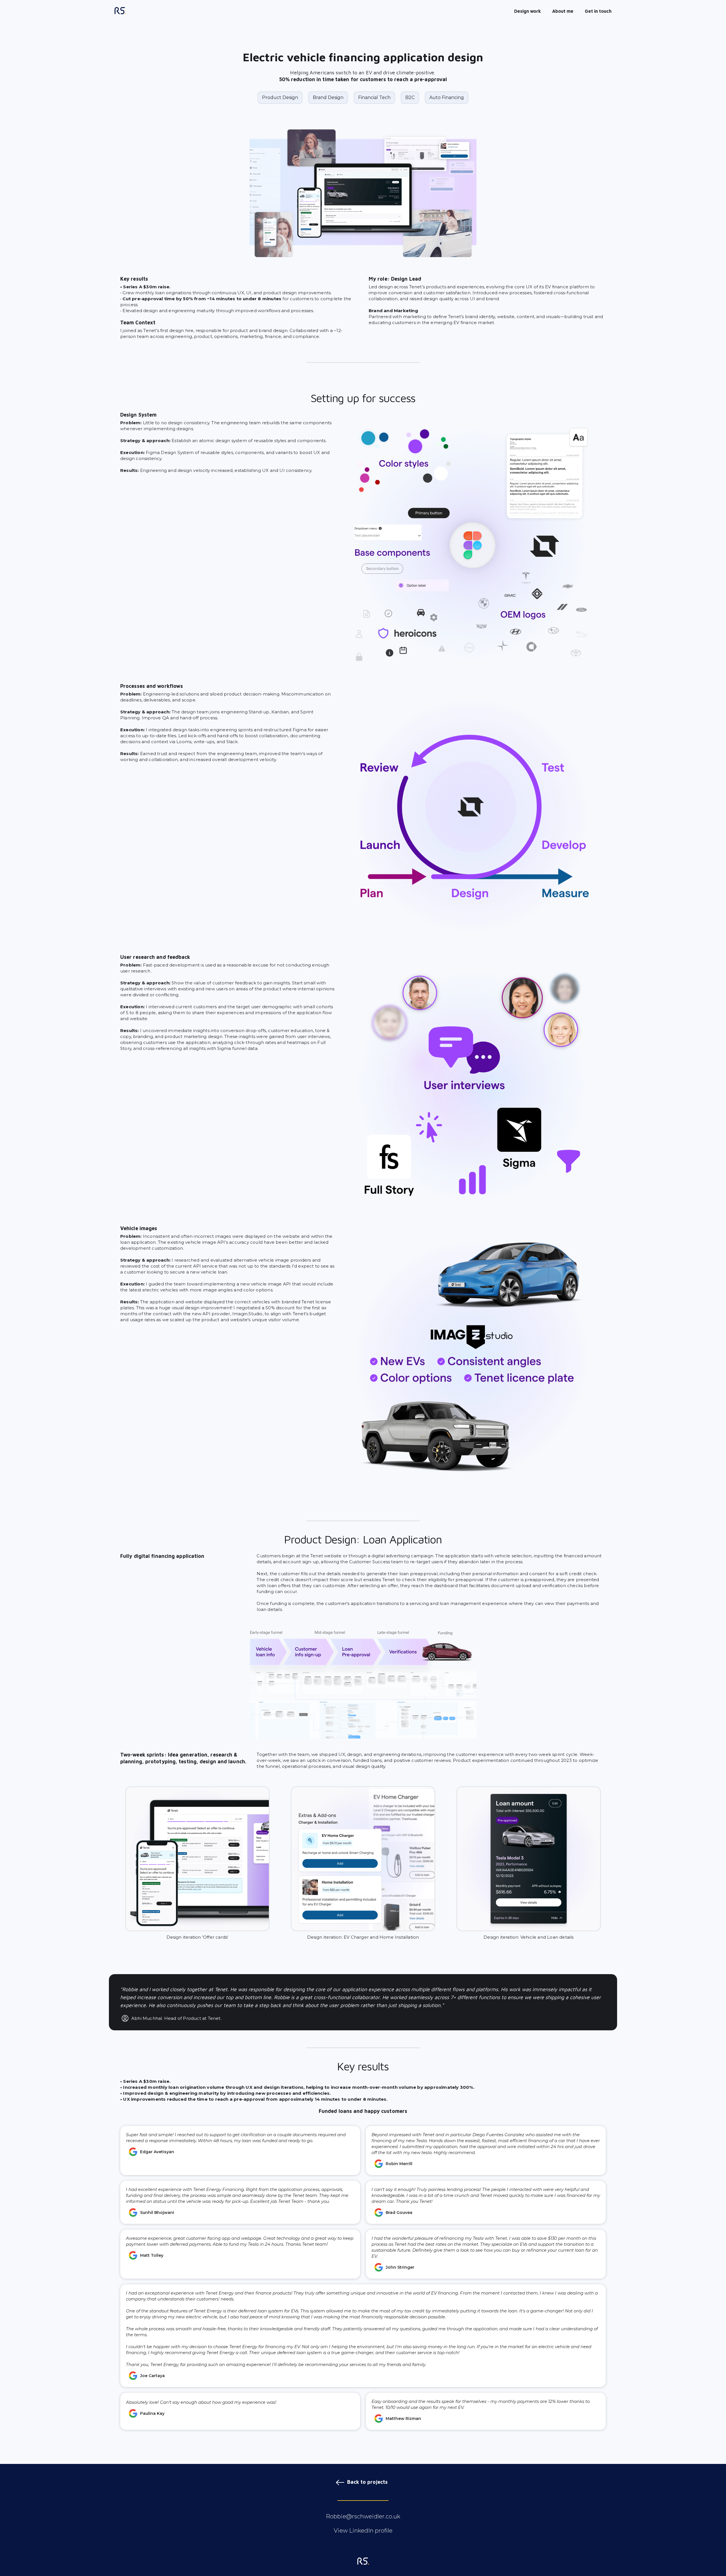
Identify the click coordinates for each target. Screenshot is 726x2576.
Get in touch (598, 11)
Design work (527, 11)
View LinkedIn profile (363, 2531)
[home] (120, 11)
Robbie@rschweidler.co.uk (363, 2516)
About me (563, 11)
